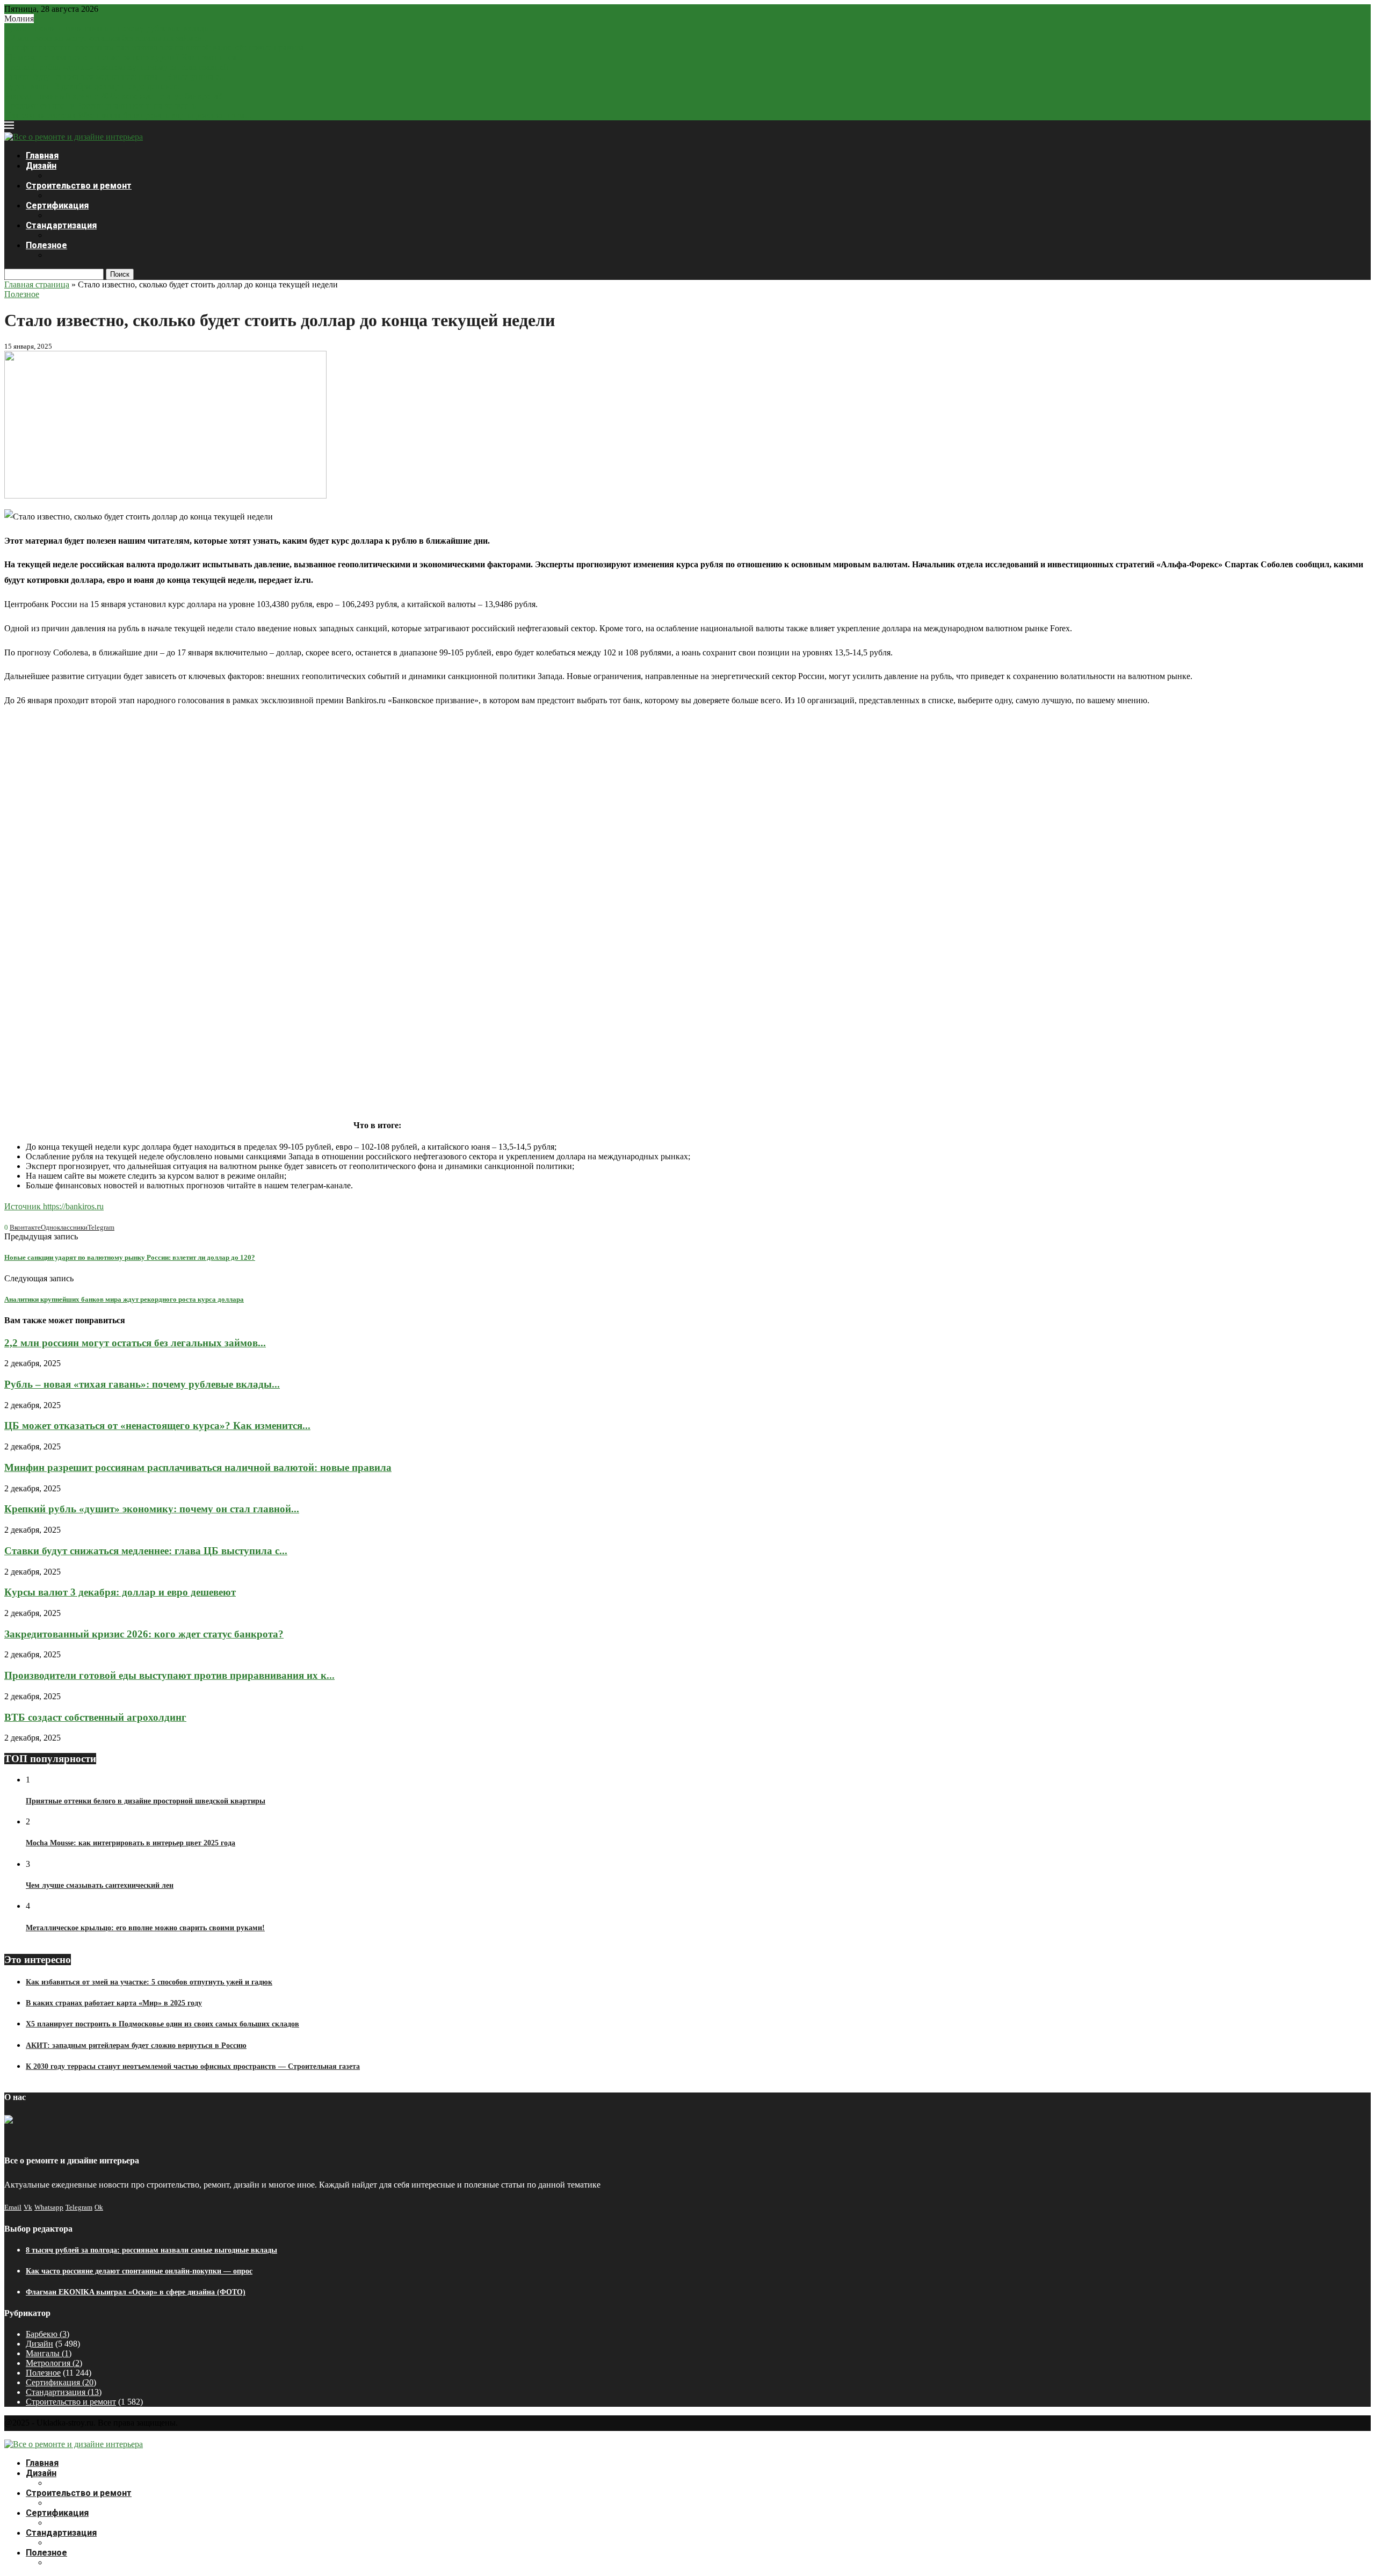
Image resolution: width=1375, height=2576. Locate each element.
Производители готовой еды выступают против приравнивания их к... (169, 1675)
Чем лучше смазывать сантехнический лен (100, 1885)
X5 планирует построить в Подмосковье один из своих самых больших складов (162, 2024)
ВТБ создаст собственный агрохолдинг (95, 1717)
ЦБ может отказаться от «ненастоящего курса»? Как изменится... (123, 57)
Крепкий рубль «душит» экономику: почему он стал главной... (120, 67)
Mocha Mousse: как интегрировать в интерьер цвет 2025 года (131, 1843)
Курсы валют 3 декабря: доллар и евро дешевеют (94, 86)
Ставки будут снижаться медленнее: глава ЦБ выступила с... (115, 77)
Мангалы (49, 2353)
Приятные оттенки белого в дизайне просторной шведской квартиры (146, 1801)
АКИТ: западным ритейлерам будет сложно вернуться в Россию (136, 2045)
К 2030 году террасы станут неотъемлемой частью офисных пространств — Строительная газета (193, 2066)
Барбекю (48, 2334)
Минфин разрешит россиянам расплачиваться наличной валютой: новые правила (154, 48)
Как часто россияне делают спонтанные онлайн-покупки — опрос (139, 2271)
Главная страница (37, 284)
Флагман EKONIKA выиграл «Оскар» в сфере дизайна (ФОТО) (136, 2292)
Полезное (46, 245)
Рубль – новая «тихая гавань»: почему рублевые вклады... (110, 28)
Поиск (120, 274)
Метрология (54, 2363)
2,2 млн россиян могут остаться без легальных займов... (106, 38)
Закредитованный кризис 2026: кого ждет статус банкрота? (113, 96)
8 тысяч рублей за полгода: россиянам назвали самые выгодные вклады (151, 2250)
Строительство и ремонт (79, 186)
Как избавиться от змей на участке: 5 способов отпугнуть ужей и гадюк (149, 1982)
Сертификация (57, 205)
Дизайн (41, 166)
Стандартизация (61, 225)
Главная (42, 156)
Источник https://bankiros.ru (54, 1206)
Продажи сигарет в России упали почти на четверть (100, 106)
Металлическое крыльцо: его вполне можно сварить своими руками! (145, 1928)
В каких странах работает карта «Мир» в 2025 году (114, 2003)
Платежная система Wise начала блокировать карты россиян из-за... (128, 115)
